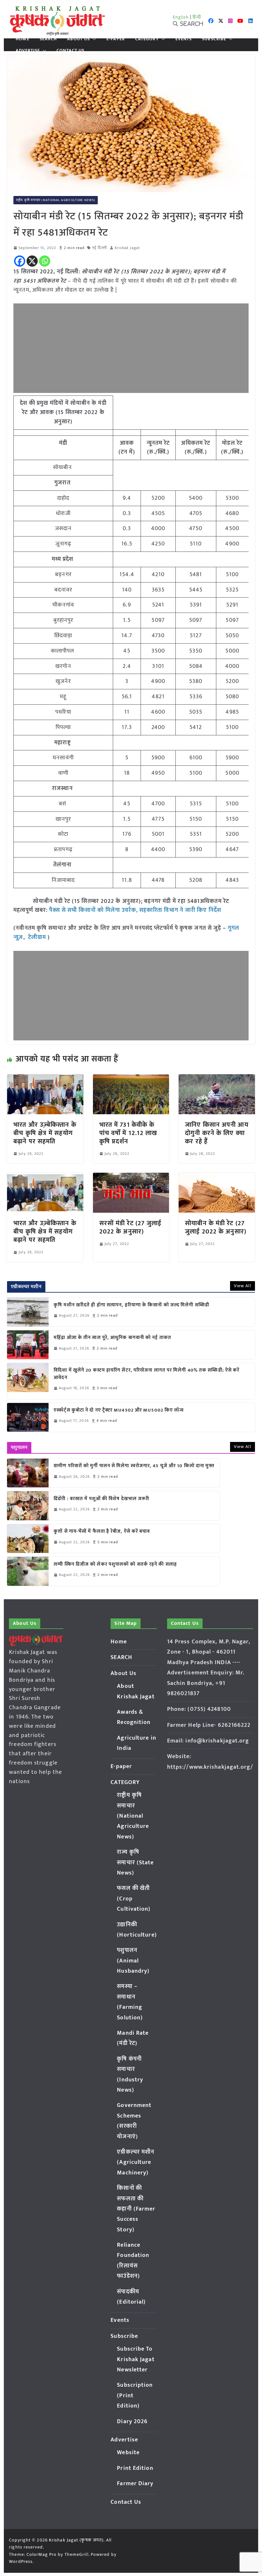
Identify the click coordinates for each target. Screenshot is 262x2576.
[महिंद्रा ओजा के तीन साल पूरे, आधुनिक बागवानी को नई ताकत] (28, 1345)
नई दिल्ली (100, 248)
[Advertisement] (131, 348)
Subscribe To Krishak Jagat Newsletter (136, 2359)
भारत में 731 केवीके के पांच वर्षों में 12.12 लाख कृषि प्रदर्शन (128, 1133)
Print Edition (135, 2468)
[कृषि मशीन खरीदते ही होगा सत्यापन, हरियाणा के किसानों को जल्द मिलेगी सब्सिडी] (28, 1312)
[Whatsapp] (45, 261)
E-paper (116, 39)
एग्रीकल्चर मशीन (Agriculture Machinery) (136, 2162)
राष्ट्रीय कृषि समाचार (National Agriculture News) (56, 200)
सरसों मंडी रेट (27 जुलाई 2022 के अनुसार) (131, 1227)
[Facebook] (20, 261)
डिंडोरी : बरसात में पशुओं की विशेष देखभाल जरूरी (101, 1499)
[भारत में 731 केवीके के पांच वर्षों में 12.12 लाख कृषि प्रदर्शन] (131, 1079)
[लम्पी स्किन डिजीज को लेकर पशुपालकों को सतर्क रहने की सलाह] (28, 1571)
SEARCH (48, 39)
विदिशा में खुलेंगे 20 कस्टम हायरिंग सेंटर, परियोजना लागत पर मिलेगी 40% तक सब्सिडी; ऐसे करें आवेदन (146, 1374)
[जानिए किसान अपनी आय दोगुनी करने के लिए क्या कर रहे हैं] (217, 1079)
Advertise (28, 51)
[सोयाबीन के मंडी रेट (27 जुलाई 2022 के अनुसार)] (217, 1177)
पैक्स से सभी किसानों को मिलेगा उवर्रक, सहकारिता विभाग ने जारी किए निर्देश (135, 910)
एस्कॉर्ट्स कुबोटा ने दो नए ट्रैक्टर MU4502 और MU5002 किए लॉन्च (119, 1410)
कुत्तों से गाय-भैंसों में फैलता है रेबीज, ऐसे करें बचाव (102, 1532)
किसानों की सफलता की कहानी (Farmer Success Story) (136, 2209)
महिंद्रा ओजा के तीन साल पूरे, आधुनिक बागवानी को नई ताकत (112, 1338)
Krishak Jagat (127, 248)
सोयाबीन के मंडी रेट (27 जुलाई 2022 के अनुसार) (216, 1227)
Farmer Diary (135, 2484)
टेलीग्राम (38, 937)
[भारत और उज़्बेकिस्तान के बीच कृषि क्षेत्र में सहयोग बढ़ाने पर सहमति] (45, 1079)
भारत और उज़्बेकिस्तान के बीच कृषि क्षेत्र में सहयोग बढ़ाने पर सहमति (45, 1133)
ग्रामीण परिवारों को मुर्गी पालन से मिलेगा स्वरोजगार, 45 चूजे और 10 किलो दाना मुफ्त (134, 1466)
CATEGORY (147, 39)
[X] (32, 261)
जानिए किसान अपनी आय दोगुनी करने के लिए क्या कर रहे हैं (217, 1133)
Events (184, 39)
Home (22, 39)
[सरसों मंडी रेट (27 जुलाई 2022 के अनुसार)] (131, 1177)
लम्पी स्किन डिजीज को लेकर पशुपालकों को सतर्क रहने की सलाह (115, 1565)
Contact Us (70, 51)
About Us (78, 39)
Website (128, 2453)
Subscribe (214, 39)
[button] (93, 39)
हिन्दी (197, 17)
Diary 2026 (132, 2422)
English (181, 17)
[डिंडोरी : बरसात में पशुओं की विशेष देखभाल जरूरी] (28, 1506)
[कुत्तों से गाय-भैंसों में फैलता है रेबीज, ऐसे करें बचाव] (28, 1539)
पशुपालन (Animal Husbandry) (133, 1961)
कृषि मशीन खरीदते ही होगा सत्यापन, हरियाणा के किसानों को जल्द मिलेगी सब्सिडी (131, 1305)
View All (243, 1286)
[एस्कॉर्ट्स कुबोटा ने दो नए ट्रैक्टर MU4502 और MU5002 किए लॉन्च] (28, 1417)
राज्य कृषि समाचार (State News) (135, 1863)
